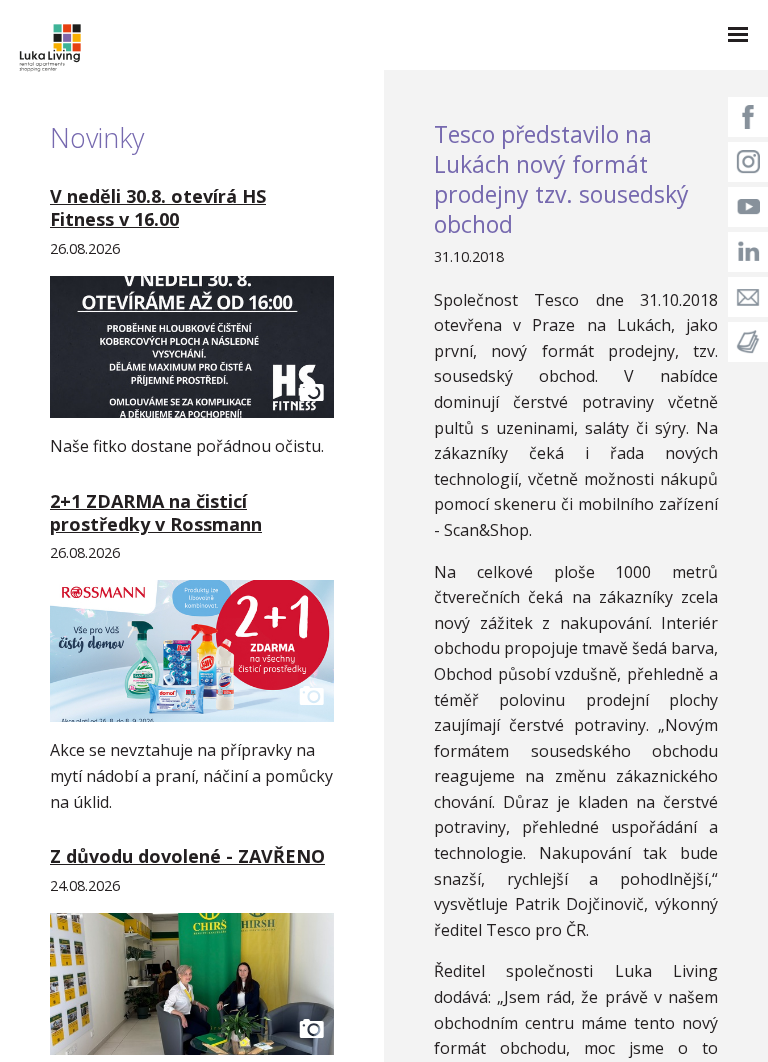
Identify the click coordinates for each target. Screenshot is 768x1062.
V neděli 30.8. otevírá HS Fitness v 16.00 (158, 207)
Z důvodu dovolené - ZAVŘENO (187, 856)
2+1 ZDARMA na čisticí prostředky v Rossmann (156, 512)
